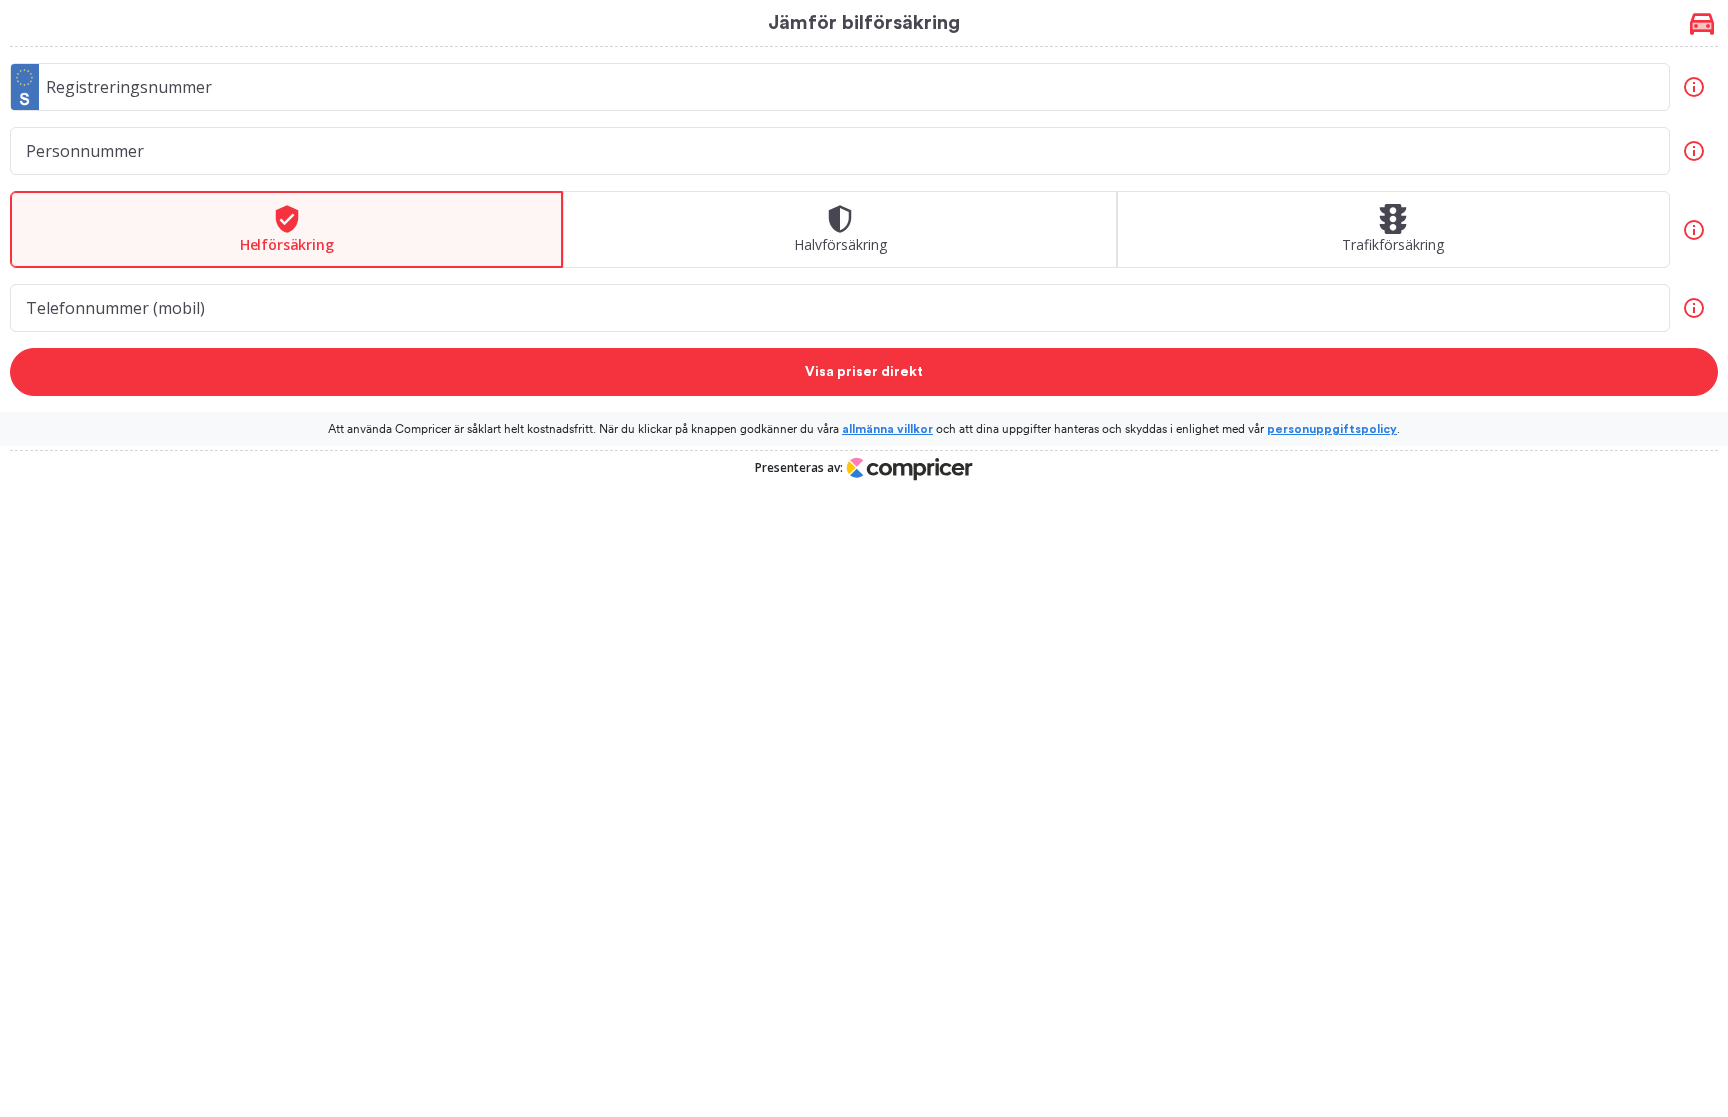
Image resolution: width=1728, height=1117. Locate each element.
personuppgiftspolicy (1332, 429)
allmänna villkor (887, 429)
